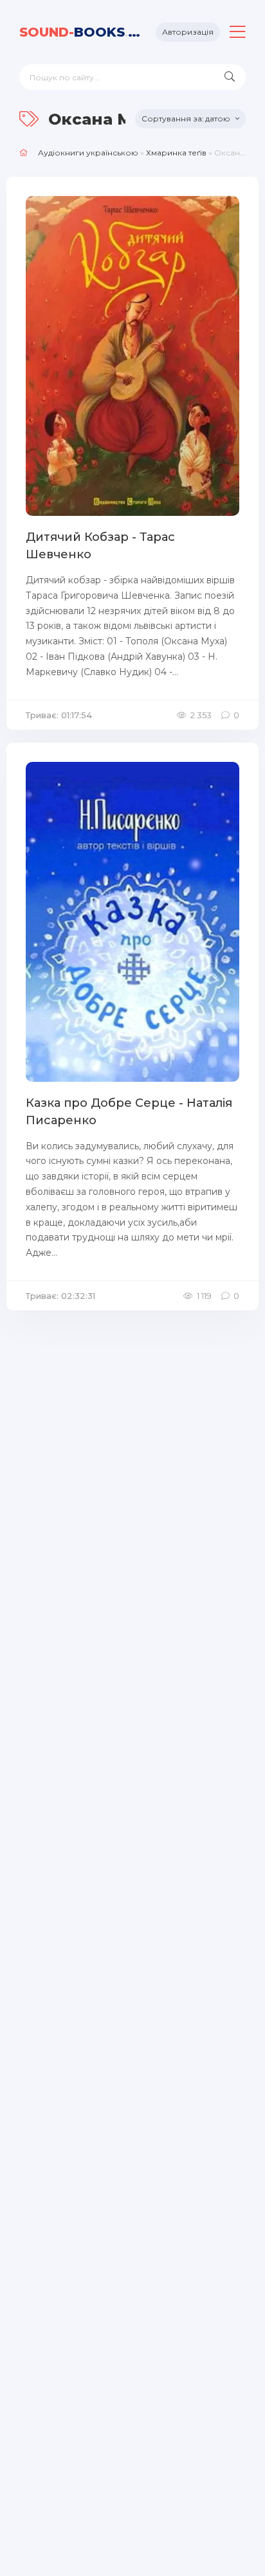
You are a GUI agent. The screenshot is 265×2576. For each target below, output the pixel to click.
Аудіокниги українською (88, 153)
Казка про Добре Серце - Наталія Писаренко (129, 1112)
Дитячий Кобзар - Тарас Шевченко (100, 546)
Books (83, 32)
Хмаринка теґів (176, 153)
